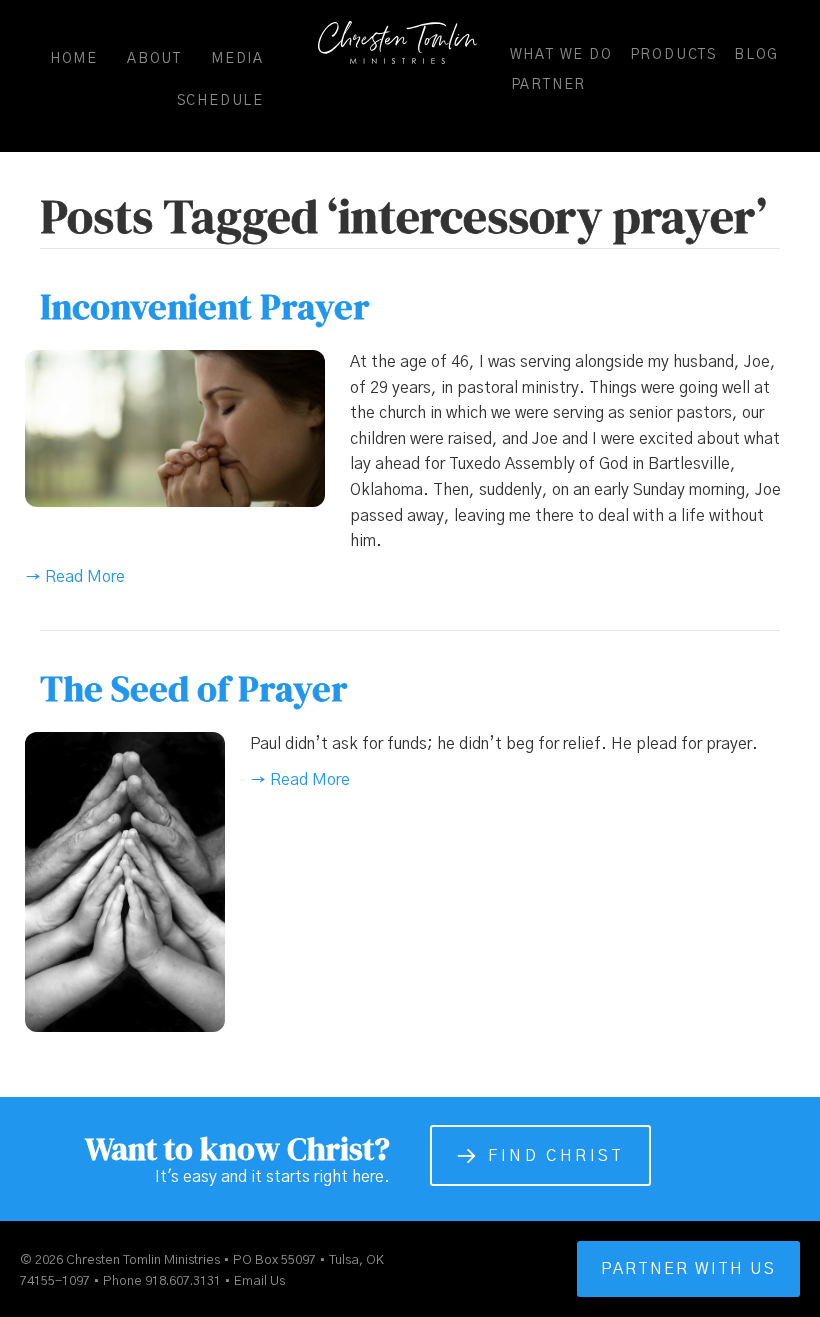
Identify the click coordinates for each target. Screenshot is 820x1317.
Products (673, 55)
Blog (756, 55)
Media (237, 59)
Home (74, 59)
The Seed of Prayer (194, 688)
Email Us (259, 1281)
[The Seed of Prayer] (125, 881)
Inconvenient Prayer (205, 306)
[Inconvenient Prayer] (175, 428)
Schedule (220, 101)
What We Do (561, 55)
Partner (549, 85)
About (154, 59)
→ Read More (75, 577)
